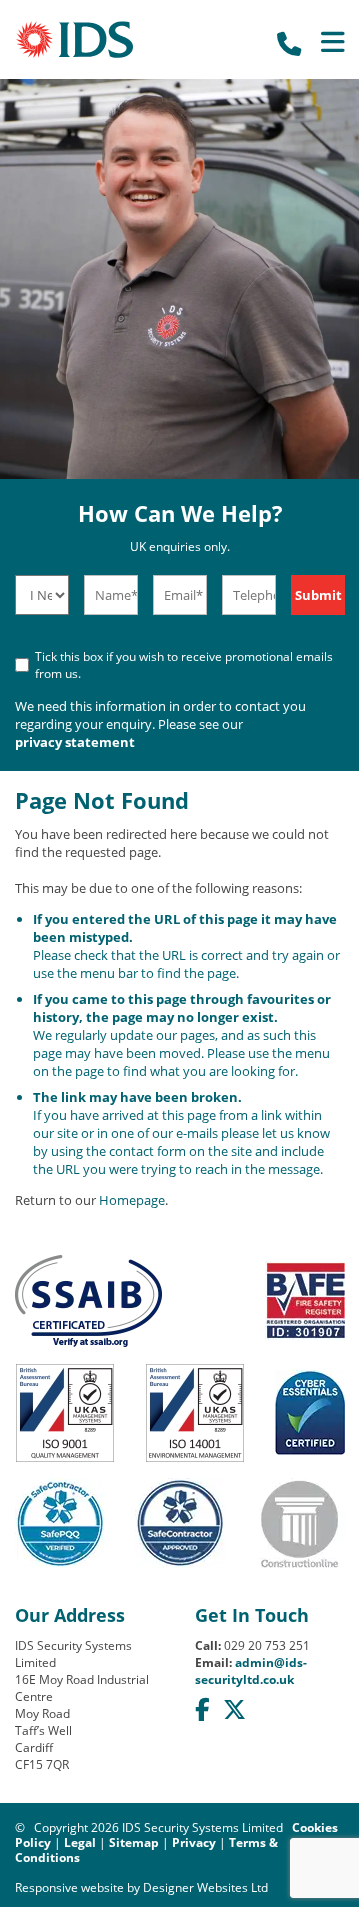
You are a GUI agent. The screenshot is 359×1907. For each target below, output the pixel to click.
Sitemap (134, 1842)
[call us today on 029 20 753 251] (287, 42)
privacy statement (75, 742)
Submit (318, 595)
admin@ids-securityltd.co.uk (251, 1671)
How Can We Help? (180, 527)
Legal (80, 1842)
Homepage (132, 1200)
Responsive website (69, 1887)
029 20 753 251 (267, 1645)
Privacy (194, 1842)
